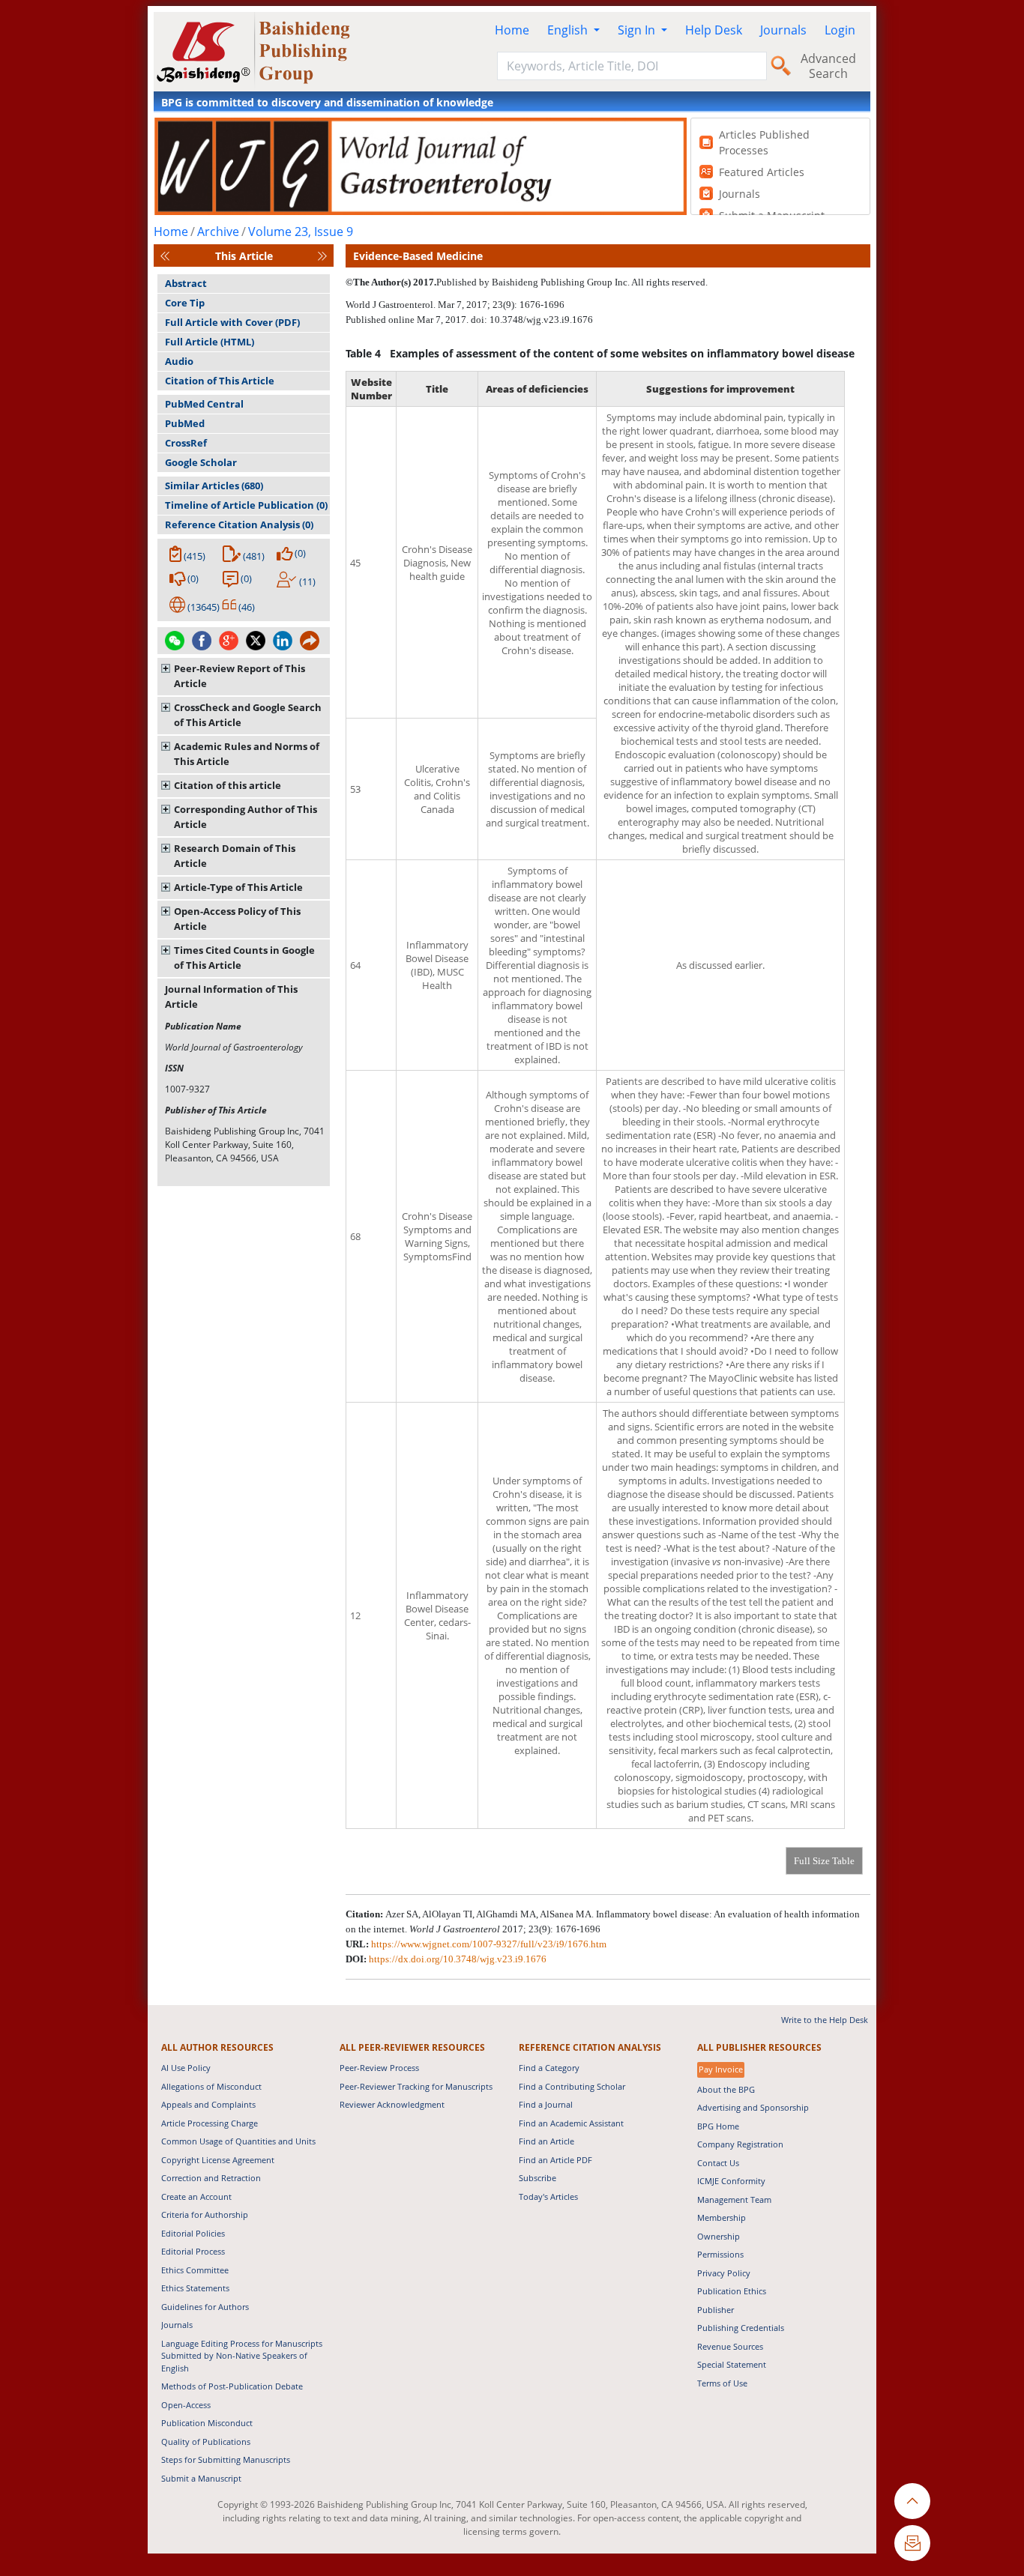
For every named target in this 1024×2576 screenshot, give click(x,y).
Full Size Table (824, 1861)
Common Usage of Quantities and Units (238, 2141)
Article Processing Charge (210, 2123)
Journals (783, 30)
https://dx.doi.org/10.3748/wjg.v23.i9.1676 (458, 1959)
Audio (179, 361)
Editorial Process (193, 2251)
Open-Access (186, 2405)
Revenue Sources (730, 2346)
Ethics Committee (195, 2270)
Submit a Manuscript (201, 2478)
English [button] (569, 30)
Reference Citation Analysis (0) (239, 524)
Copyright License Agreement (218, 2160)
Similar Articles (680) (214, 486)
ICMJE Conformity (731, 2181)
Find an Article (546, 2141)
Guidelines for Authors (205, 2307)
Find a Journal (546, 2104)
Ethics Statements (195, 2288)
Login (840, 30)
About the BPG (726, 2089)
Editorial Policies (193, 2233)
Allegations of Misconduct (211, 2086)
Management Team (734, 2199)
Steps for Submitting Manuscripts (226, 2459)
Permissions (720, 2254)
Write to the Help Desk (825, 2020)
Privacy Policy (724, 2273)
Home (512, 30)
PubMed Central (204, 404)
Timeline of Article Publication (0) (246, 505)
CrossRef (186, 443)
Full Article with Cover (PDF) (232, 322)
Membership (722, 2217)
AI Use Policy (186, 2068)
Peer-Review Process (379, 2068)
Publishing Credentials (741, 2328)
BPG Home (718, 2126)
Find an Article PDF (555, 2160)
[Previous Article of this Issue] (165, 256)
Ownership (719, 2236)
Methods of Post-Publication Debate (232, 2386)
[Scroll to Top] (912, 2501)
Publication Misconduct (207, 2423)
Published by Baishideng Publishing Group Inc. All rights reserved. (572, 282)
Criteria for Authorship (205, 2214)
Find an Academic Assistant (571, 2123)
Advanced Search (828, 66)
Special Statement (732, 2364)
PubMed (185, 423)
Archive (218, 232)
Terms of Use (722, 2383)
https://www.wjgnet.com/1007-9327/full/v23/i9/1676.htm (489, 1944)
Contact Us (718, 2163)
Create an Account (196, 2196)
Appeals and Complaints (208, 2104)
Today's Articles (548, 2196)
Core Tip (185, 303)
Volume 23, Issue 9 (301, 232)
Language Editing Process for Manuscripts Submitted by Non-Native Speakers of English (242, 2356)
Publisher (716, 2310)
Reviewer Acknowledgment (392, 2104)
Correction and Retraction (211, 2178)
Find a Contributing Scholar (572, 2086)
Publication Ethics (732, 2291)
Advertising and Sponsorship (753, 2107)
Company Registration (740, 2144)
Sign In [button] (638, 30)
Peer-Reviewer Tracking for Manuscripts (416, 2086)
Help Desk (714, 30)
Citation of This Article (220, 381)
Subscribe (537, 2178)
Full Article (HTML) (210, 342)
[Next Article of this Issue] (322, 256)
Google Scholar (201, 462)
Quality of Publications (206, 2442)
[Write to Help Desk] (912, 2543)
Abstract (186, 283)
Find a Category (549, 2068)
